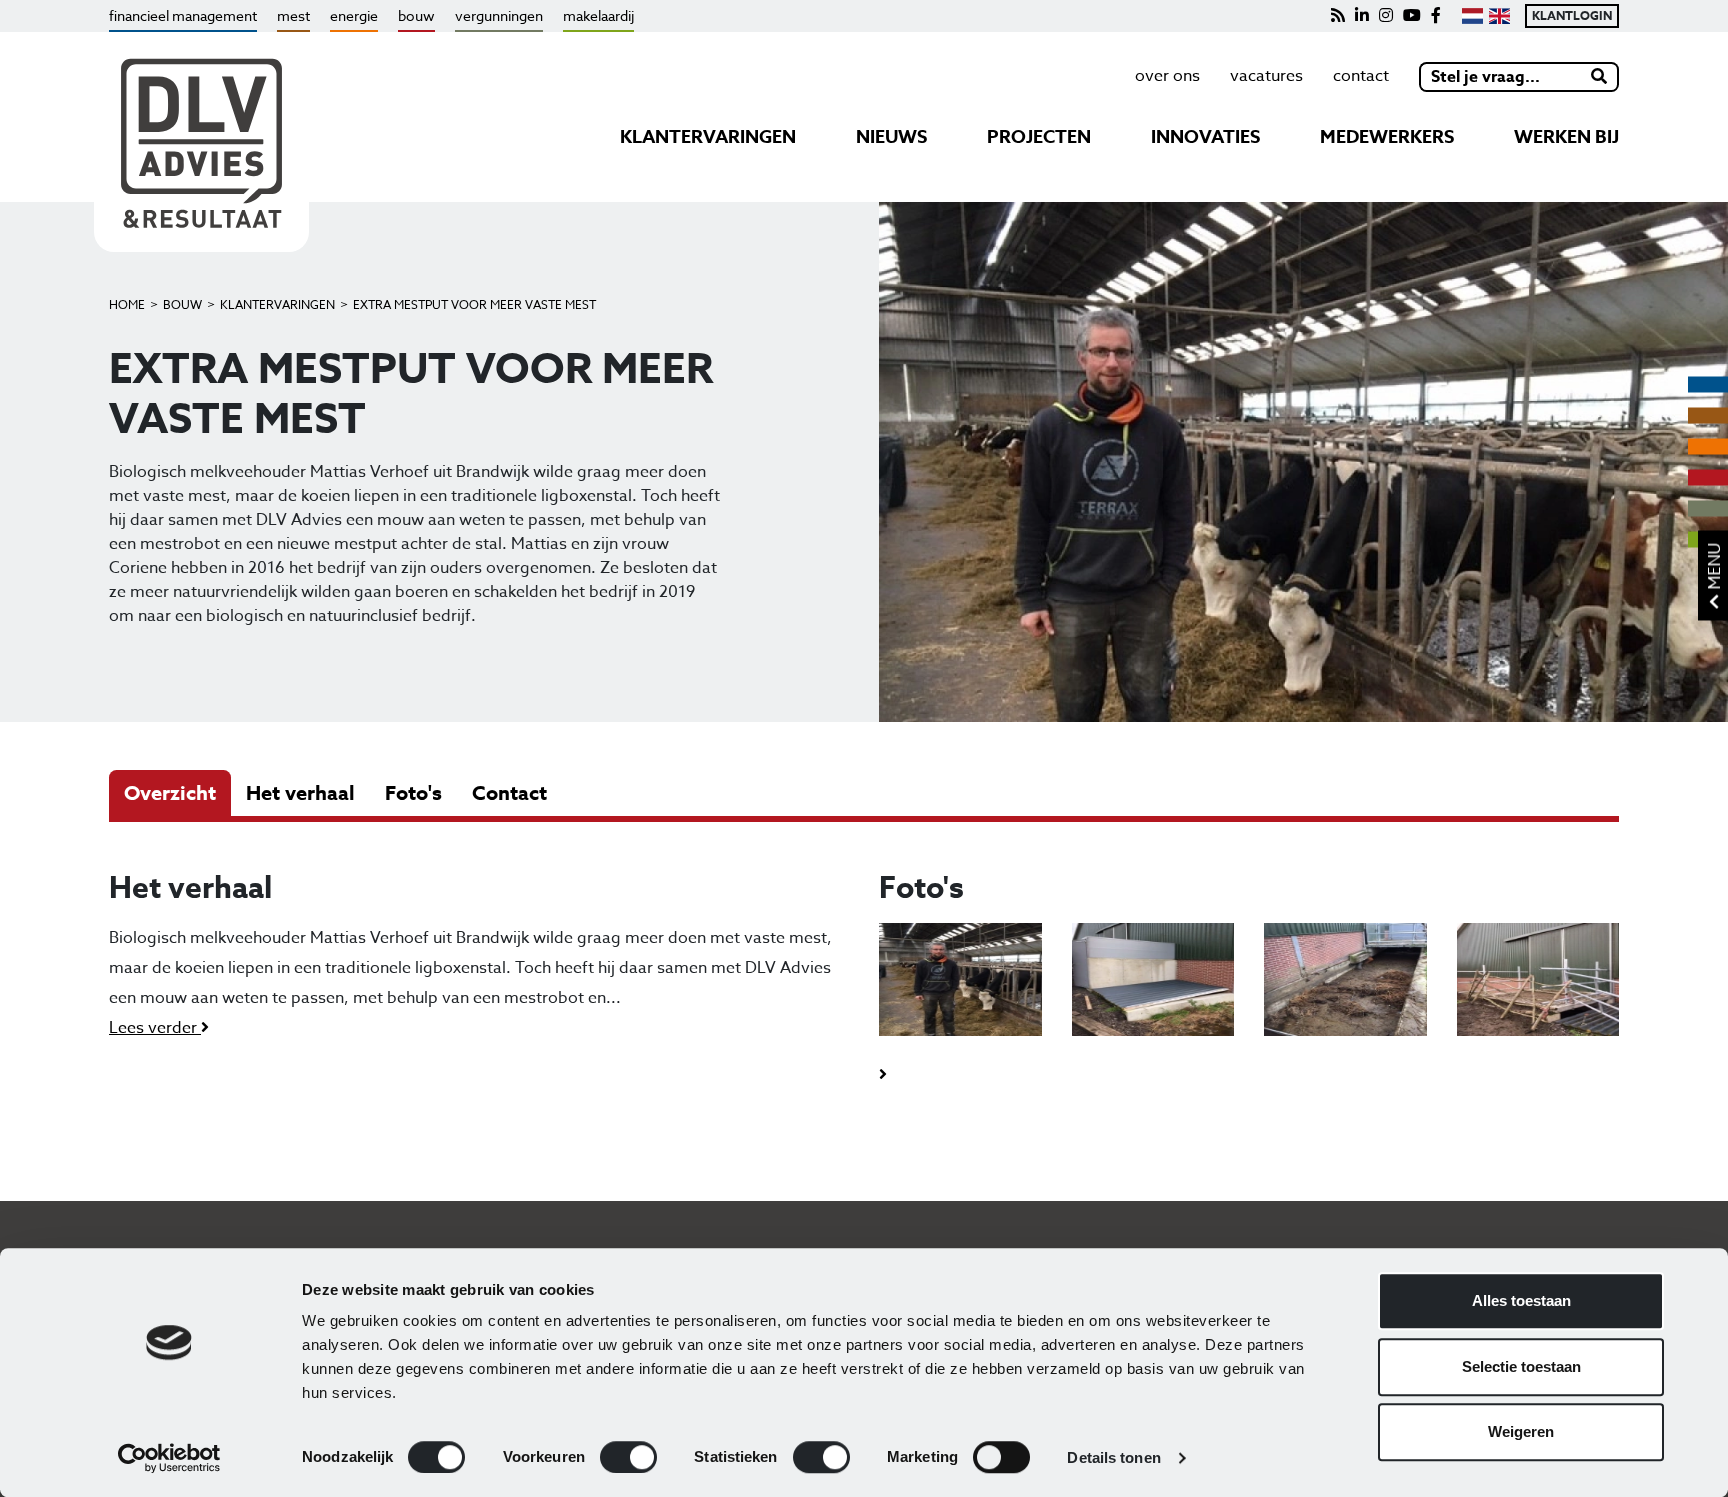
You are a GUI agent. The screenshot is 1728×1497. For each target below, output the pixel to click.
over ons (1167, 76)
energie (354, 15)
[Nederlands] (1472, 16)
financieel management (183, 15)
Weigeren (1521, 1431)
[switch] (628, 1457)
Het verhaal (300, 792)
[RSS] (1338, 16)
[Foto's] (960, 990)
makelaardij (598, 15)
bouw (416, 15)
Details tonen (1113, 1457)
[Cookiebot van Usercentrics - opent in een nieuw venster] (169, 1458)
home (127, 304)
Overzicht (170, 792)
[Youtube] (1412, 16)
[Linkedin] (1362, 16)
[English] (1499, 16)
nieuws (891, 137)
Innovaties (1205, 137)
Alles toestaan (1521, 1300)
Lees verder (155, 1028)
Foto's (413, 792)
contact (1361, 76)
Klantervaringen (277, 304)
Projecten (1039, 137)
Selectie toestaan (1521, 1366)
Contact (509, 792)
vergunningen (499, 15)
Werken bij (1566, 137)
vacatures (1266, 76)
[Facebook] (1436, 16)
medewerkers (1387, 137)
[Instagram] (1386, 16)
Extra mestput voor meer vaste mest (474, 304)
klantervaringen (708, 137)
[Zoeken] (1600, 77)
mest (293, 15)
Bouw (182, 304)
